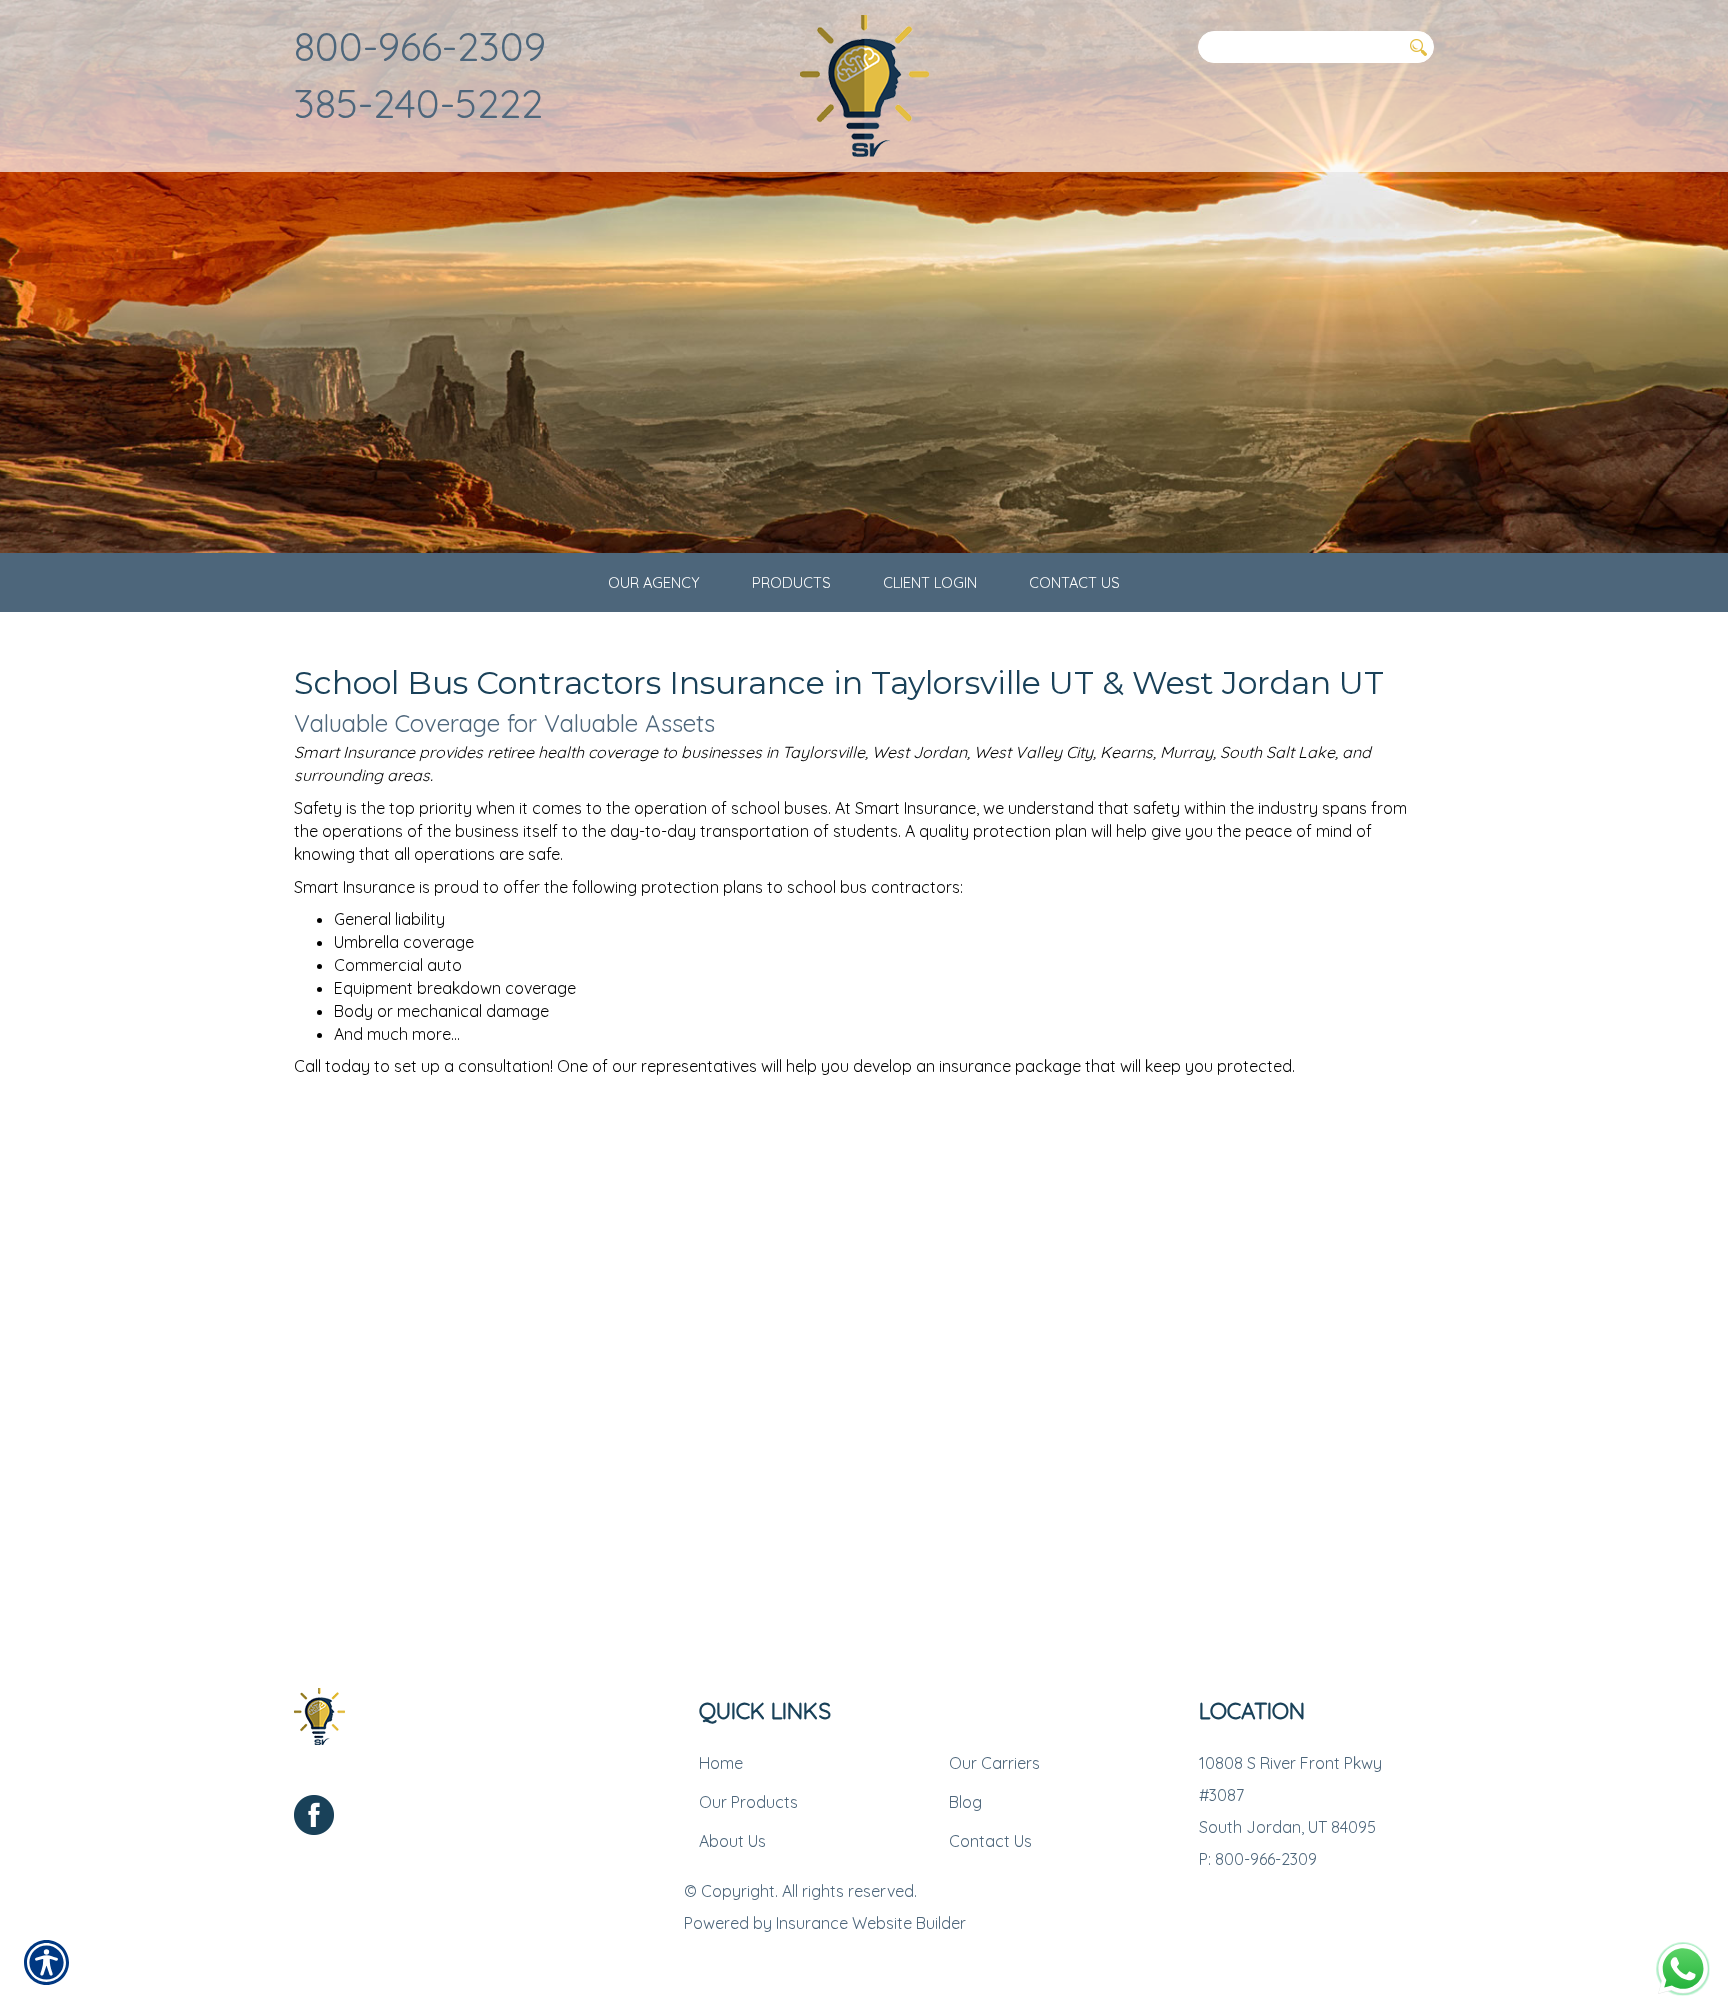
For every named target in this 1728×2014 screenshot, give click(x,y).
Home (721, 1763)
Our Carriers (994, 1763)
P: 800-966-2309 (1258, 1859)
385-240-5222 (418, 103)
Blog (965, 1802)
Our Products (748, 1802)
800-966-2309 (420, 46)
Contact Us (990, 1841)
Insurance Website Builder (871, 1923)
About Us (732, 1841)
